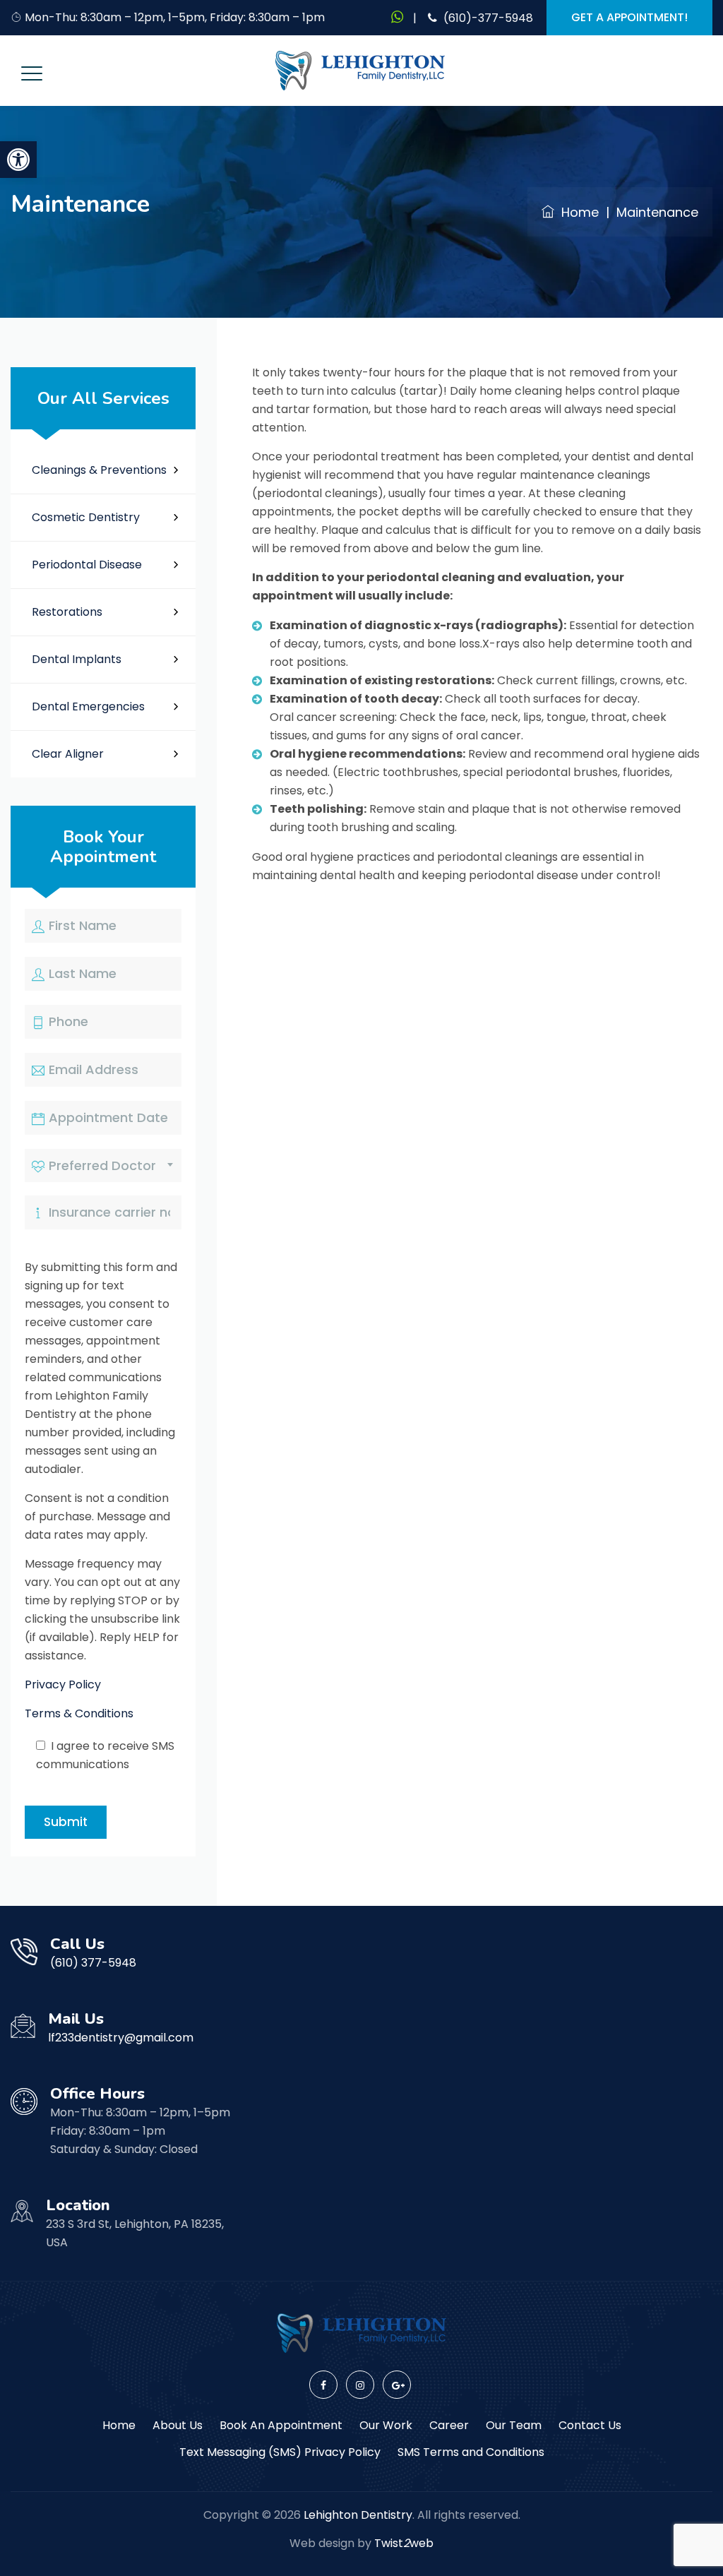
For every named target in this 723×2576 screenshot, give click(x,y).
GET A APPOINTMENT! (629, 17)
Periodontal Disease (87, 565)
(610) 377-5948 (93, 1963)
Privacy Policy (63, 1684)
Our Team (514, 2425)
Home (576, 212)
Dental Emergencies (88, 706)
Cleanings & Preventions (99, 470)
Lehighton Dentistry (358, 2515)
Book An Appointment (281, 2425)
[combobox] (103, 1165)
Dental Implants (77, 659)
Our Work (386, 2425)
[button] (18, 160)
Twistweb (404, 2543)
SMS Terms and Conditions (471, 2452)
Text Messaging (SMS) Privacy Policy (280, 2452)
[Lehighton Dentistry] (360, 71)
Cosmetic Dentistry (86, 517)
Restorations (67, 612)
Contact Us (590, 2425)
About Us (178, 2425)
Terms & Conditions (79, 1713)
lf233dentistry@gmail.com (121, 2038)
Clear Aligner (68, 754)
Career (449, 2425)
